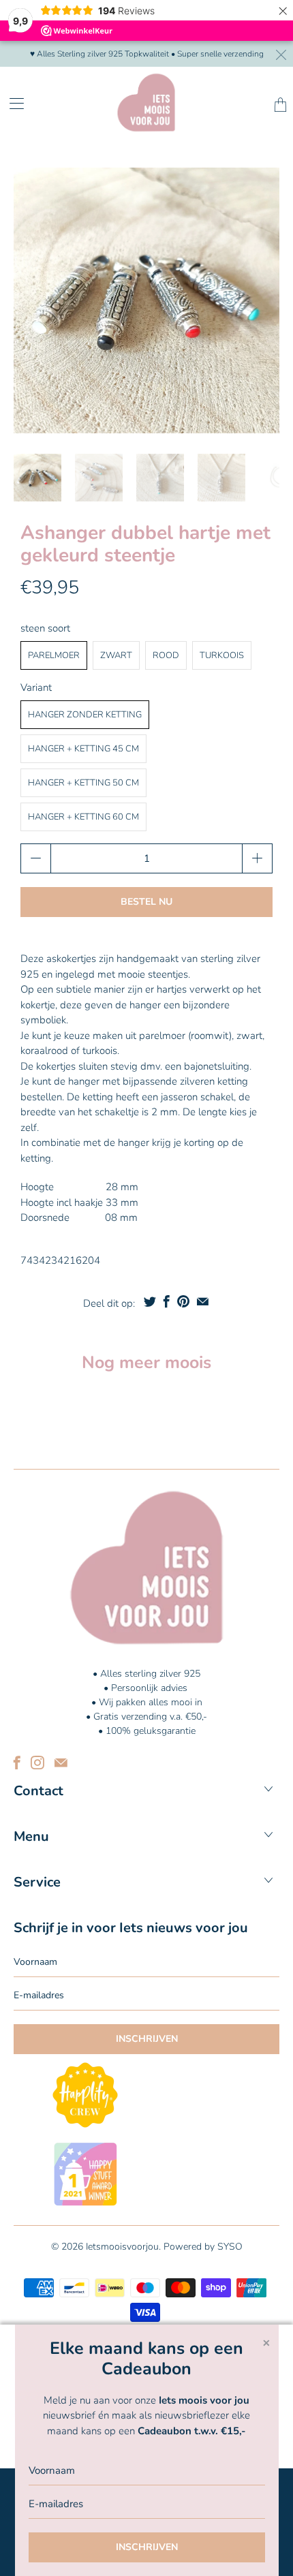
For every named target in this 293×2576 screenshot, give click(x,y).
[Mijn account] (12, 103)
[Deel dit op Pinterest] (183, 1301)
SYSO (230, 2247)
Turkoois (222, 655)
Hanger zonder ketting (85, 715)
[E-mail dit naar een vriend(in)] (203, 1301)
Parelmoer (54, 655)
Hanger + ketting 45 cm (83, 749)
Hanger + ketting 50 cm (83, 783)
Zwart (116, 655)
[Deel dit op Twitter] (150, 1301)
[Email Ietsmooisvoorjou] (61, 1763)
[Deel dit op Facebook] (167, 1301)
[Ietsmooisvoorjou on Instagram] (37, 1763)
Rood (166, 655)
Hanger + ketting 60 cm (83, 817)
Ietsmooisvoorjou (122, 2247)
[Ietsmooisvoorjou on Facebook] (17, 1763)
